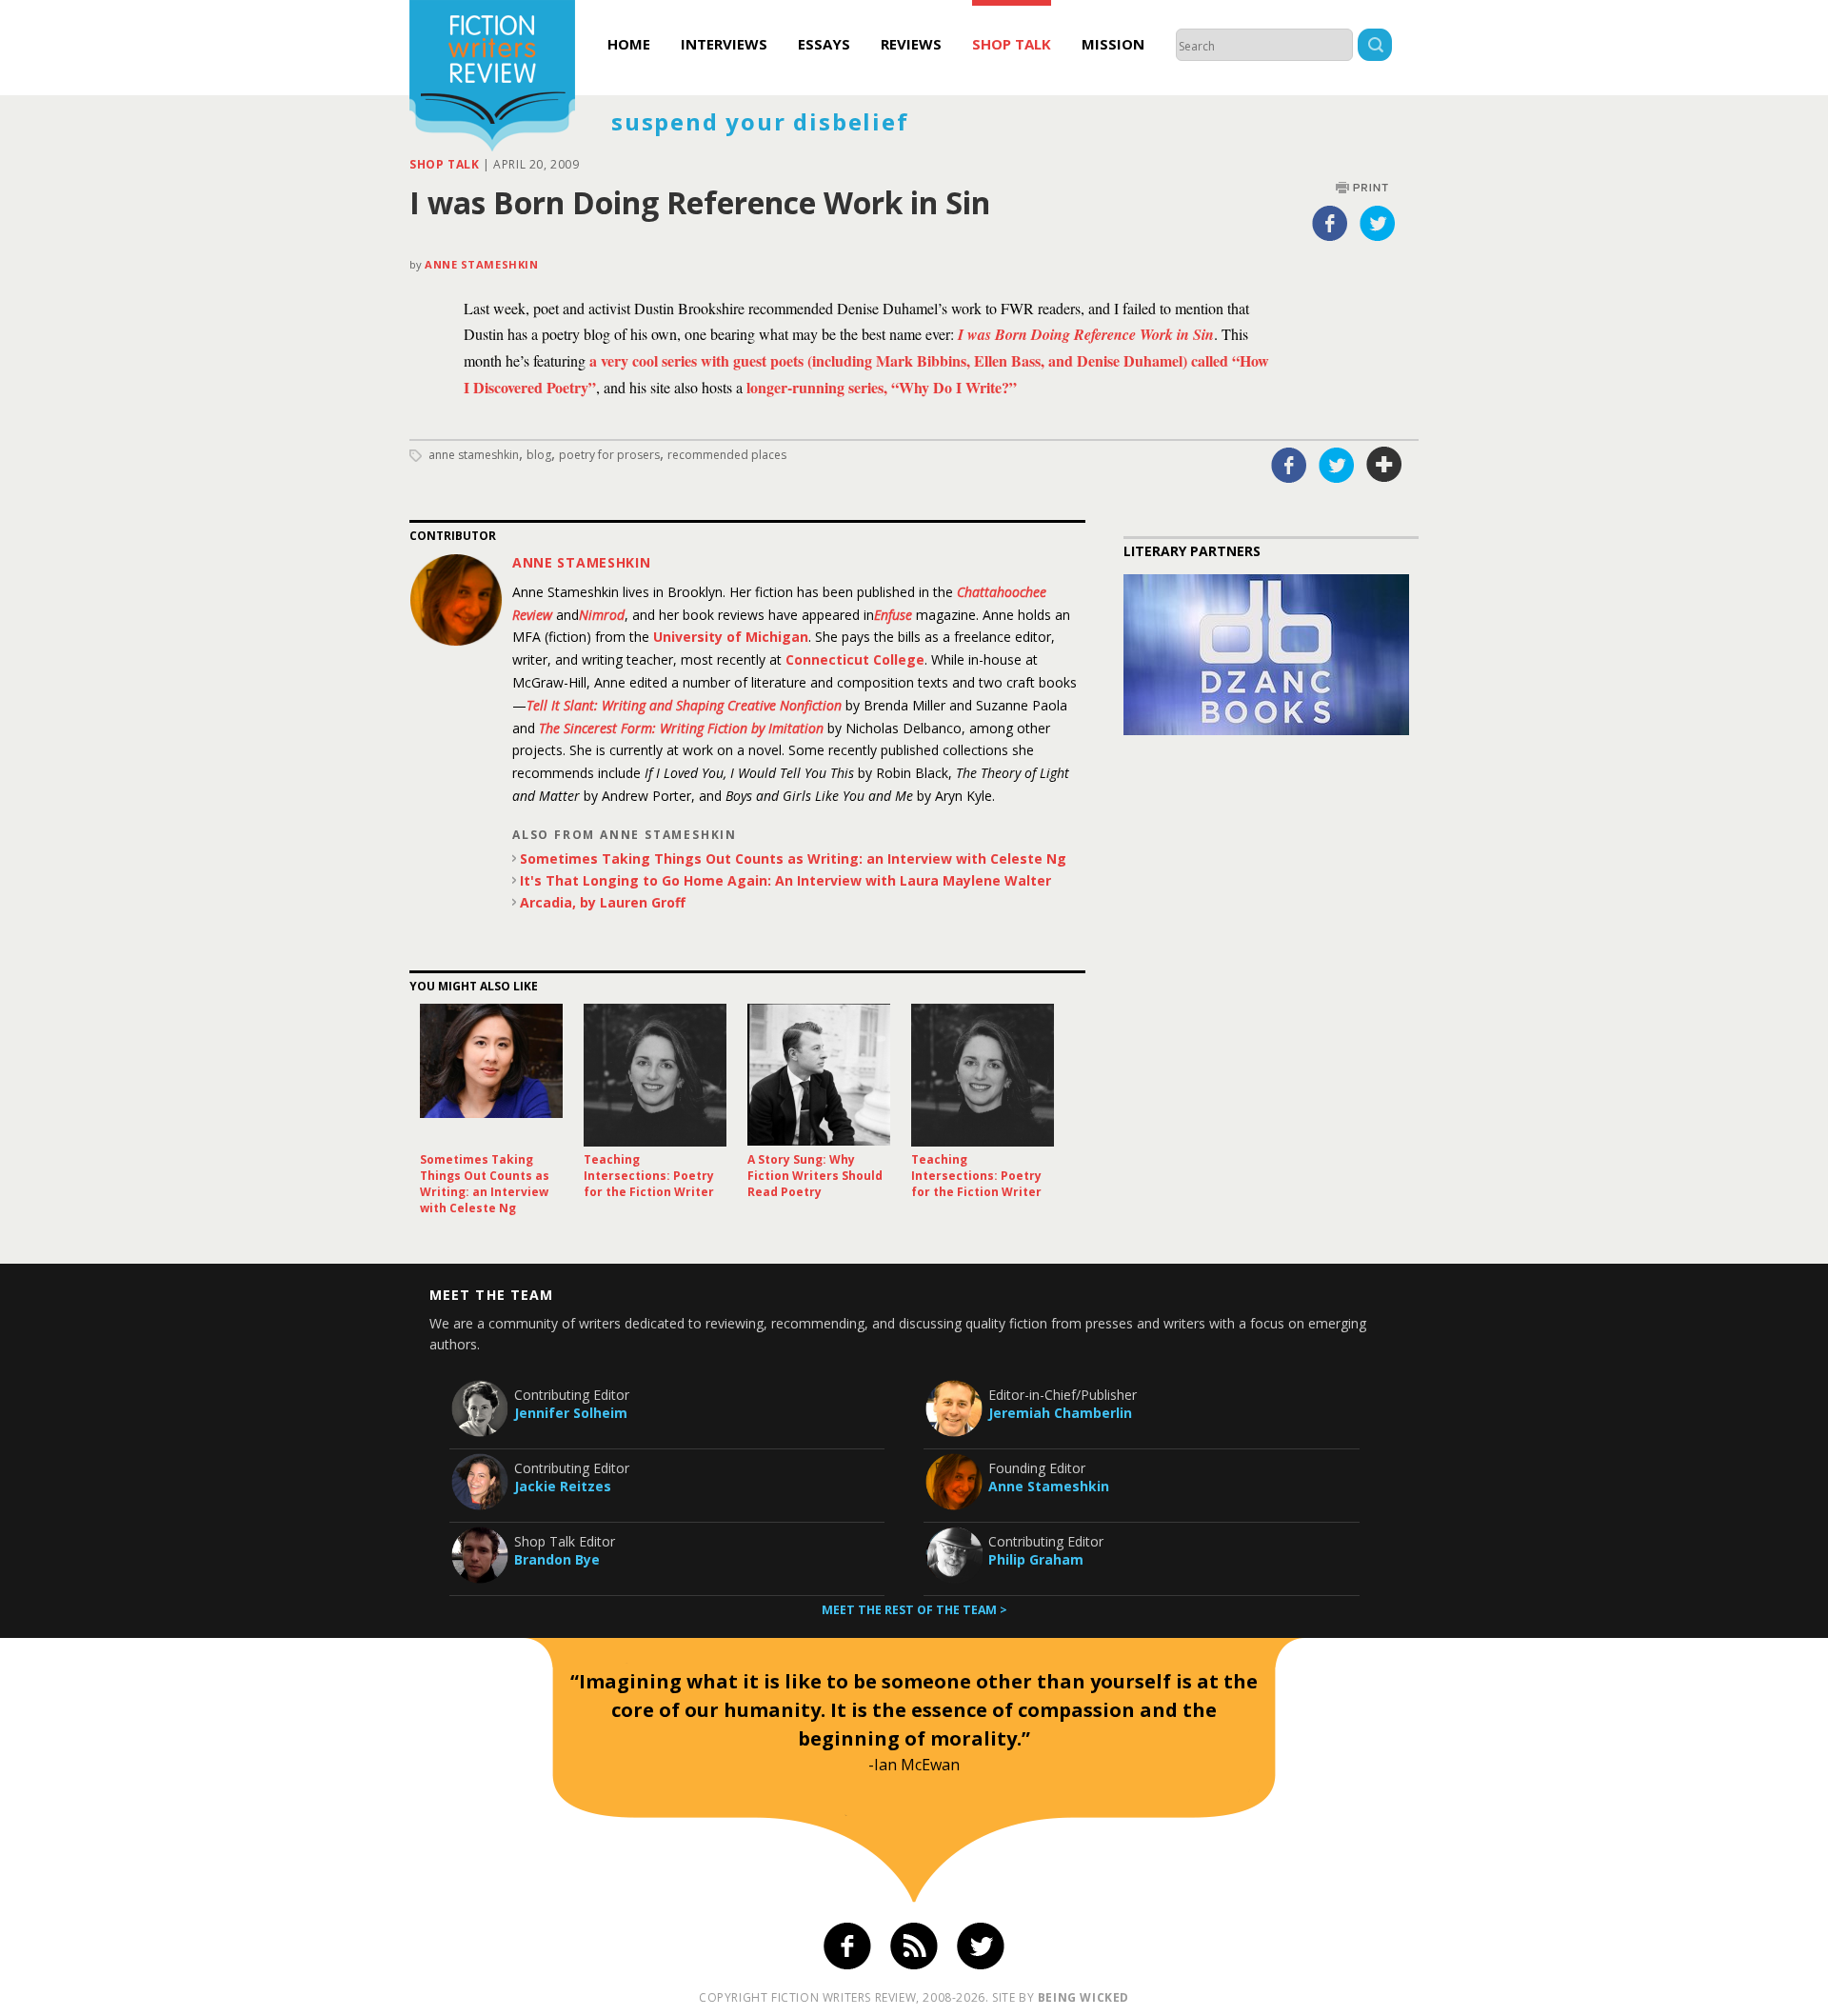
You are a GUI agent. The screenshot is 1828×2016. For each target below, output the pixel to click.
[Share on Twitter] (1378, 223)
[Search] (1375, 47)
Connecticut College (855, 659)
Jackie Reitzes (563, 1486)
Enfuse (893, 615)
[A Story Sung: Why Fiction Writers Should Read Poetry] (819, 1075)
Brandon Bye (557, 1559)
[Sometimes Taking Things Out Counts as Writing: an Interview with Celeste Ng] (491, 1075)
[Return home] (492, 78)
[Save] (1384, 465)
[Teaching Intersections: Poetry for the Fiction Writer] (655, 1075)
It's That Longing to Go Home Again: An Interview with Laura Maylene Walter (785, 880)
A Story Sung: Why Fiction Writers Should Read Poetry (815, 1176)
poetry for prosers (609, 455)
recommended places (727, 455)
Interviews (724, 44)
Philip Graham (1036, 1559)
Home (629, 44)
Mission (1113, 44)
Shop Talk (1012, 44)
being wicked (1083, 1997)
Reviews (911, 44)
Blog (539, 455)
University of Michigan (731, 637)
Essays (824, 44)
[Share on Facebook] (1330, 223)
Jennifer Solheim (571, 1413)
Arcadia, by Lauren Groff (603, 902)
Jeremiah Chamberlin (1060, 1413)
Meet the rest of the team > (914, 1610)
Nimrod (602, 615)
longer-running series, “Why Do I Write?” (882, 387)
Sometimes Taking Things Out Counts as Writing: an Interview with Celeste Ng (793, 858)
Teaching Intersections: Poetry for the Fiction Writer (649, 1176)
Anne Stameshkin (481, 264)
